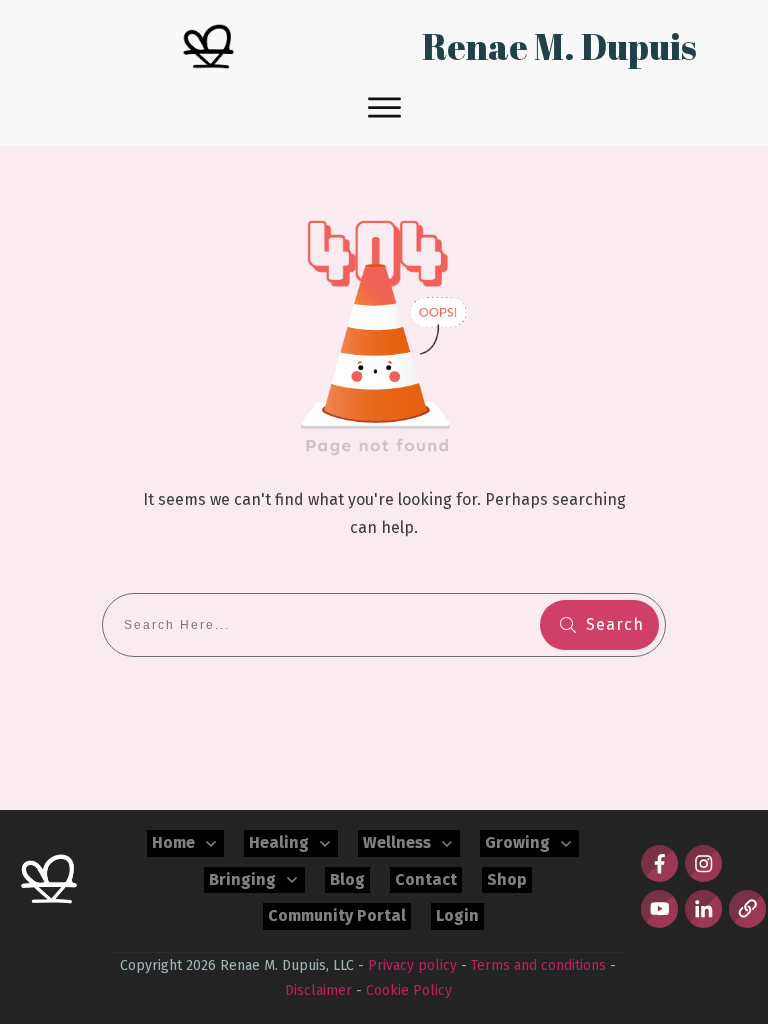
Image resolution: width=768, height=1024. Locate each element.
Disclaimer (318, 990)
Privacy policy (412, 965)
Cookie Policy (409, 990)
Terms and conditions (538, 965)
